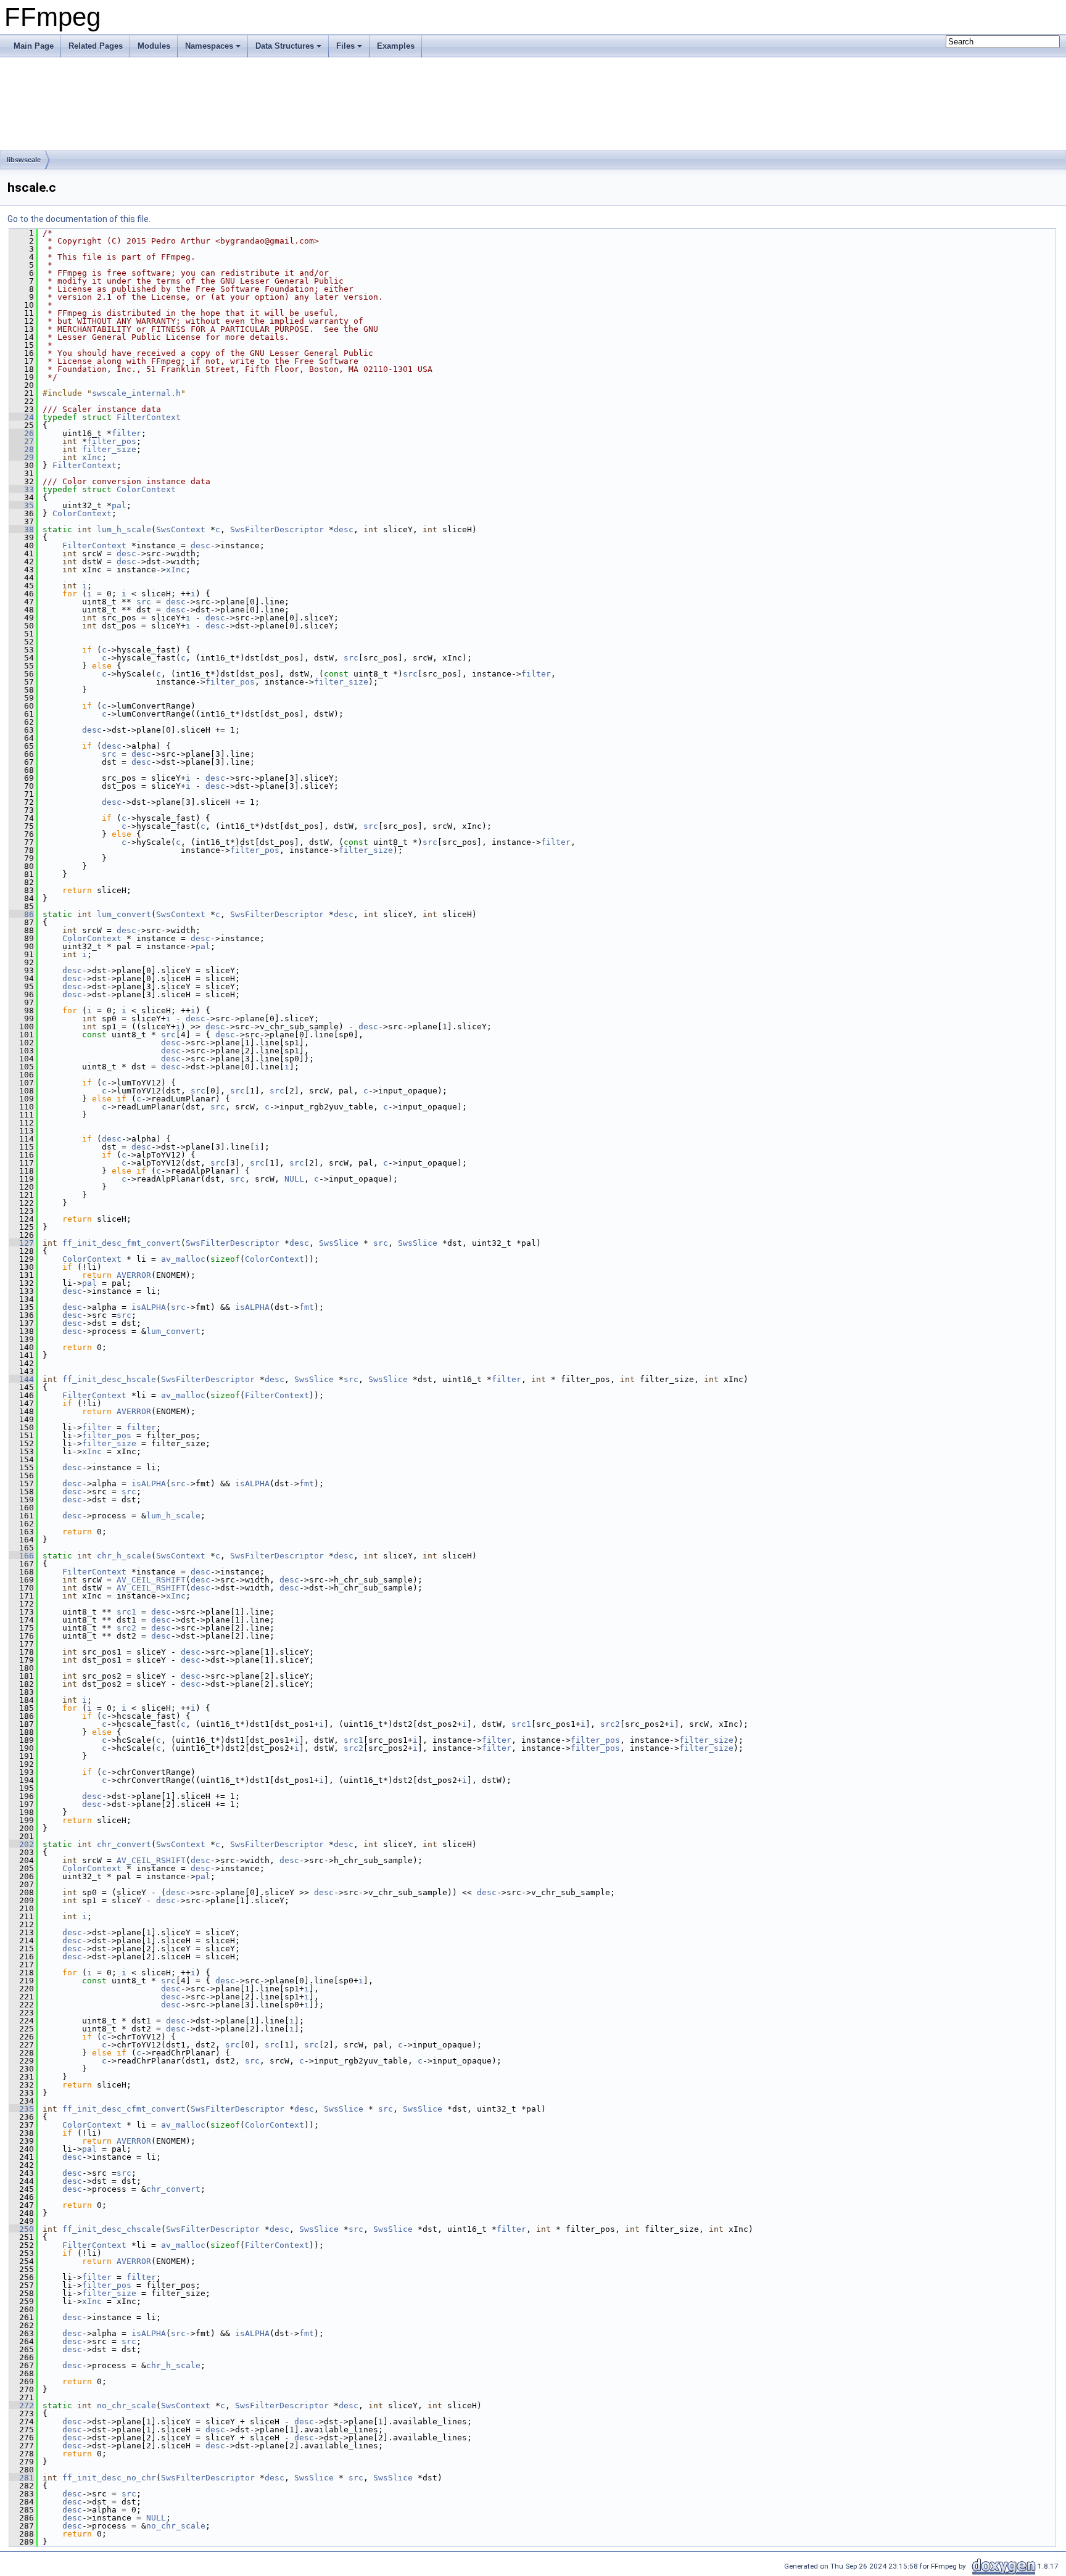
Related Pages (96, 46)
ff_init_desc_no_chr (109, 2478)
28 (22, 449)
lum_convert (124, 914)
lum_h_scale (124, 529)
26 (22, 433)
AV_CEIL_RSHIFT (151, 1580)
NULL (294, 1179)
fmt (307, 1307)
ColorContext (146, 489)
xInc (92, 457)
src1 (126, 1612)
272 (22, 2405)
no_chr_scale (126, 2405)
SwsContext (181, 529)
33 (22, 489)
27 (22, 441)
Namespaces (209, 46)
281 (22, 2478)
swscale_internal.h (136, 393)
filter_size (109, 449)
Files (345, 46)
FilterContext (149, 417)
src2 (126, 1628)
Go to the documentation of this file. (79, 219)
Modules (154, 46)
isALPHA (149, 1307)
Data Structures (285, 46)
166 (22, 1556)
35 (22, 505)
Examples (396, 46)
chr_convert (124, 1844)
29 (22, 457)
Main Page (34, 46)
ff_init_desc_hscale (109, 1379)
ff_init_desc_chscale (112, 2229)
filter (126, 433)
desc (344, 529)
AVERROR (134, 1275)
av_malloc (183, 1259)
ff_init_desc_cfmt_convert (124, 2109)
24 (22, 417)
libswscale (24, 160)
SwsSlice (339, 1243)
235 (22, 2109)
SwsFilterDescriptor (277, 529)
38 (22, 529)
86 (22, 914)
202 (22, 1844)
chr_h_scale (124, 1556)
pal (119, 505)
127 (22, 1243)
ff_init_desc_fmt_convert (122, 1243)
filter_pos (112, 441)
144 (22, 1379)
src (144, 602)
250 (22, 2229)
